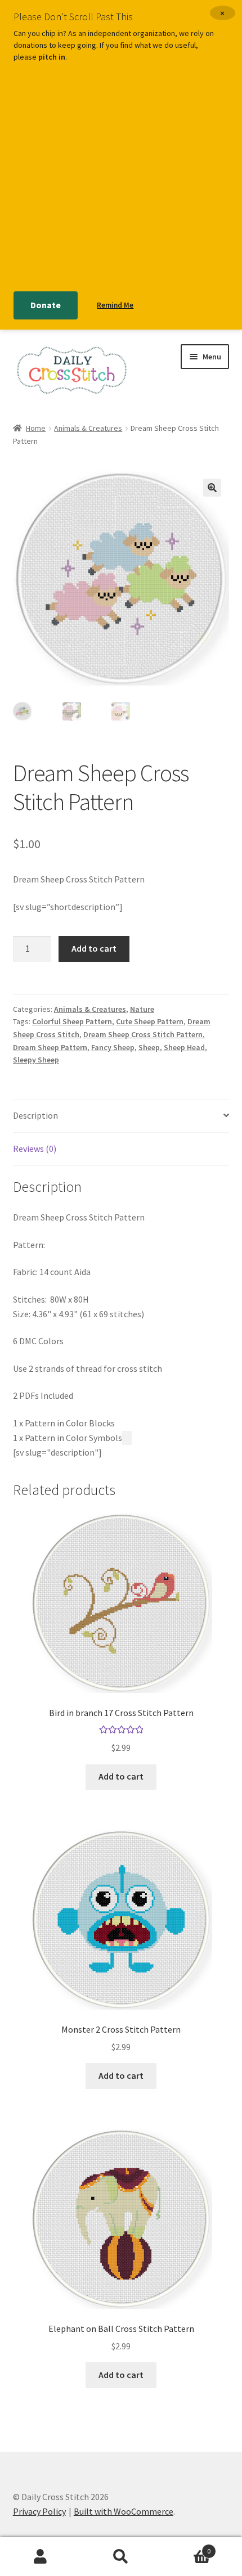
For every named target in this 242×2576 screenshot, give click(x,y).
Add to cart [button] (121, 1776)
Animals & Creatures (88, 428)
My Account (40, 2557)
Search (121, 2557)
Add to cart (94, 948)
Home (36, 428)
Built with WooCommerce (124, 2511)
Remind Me (115, 305)
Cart (186, 2547)
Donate (46, 305)
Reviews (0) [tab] (35, 1149)
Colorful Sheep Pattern (72, 1021)
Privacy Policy (39, 2511)
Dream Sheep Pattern (50, 1047)
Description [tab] (35, 1115)
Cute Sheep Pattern (150, 1021)
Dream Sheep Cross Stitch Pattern (143, 1034)
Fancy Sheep (113, 1047)
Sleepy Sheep (36, 1060)
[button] (212, 488)
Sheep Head (184, 1047)
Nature (142, 1009)
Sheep (149, 1047)
